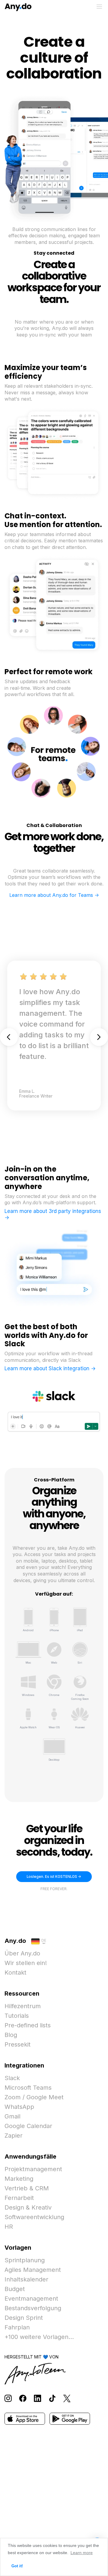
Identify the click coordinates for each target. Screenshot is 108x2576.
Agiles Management (33, 2270)
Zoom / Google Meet (34, 2097)
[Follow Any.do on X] (67, 2398)
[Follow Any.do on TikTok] (52, 2398)
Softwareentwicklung (34, 2217)
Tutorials (17, 2016)
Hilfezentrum (23, 2006)
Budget (15, 2289)
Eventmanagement (31, 2299)
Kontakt (15, 1973)
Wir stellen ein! (26, 1963)
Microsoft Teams (28, 2088)
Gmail (12, 2116)
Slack (12, 2078)
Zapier (13, 2136)
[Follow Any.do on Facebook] (23, 2398)
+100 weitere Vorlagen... (39, 2337)
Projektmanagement (33, 2169)
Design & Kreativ (28, 2207)
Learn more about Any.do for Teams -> (54, 895)
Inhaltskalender (26, 2279)
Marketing (19, 2179)
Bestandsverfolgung (33, 2308)
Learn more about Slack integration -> (50, 1368)
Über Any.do (22, 1953)
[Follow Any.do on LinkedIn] (37, 2398)
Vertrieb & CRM (27, 2188)
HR (9, 2227)
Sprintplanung (25, 2260)
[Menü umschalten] (99, 7)
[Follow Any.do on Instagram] (8, 2398)
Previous (9, 1037)
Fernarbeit (19, 2198)
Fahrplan (17, 2327)
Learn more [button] (82, 2553)
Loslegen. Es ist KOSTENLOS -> (54, 1877)
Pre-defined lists (28, 2025)
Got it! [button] (17, 2566)
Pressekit (18, 2044)
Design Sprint (24, 2318)
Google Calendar (28, 2126)
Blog (11, 2035)
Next (99, 1037)
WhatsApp (19, 2107)
